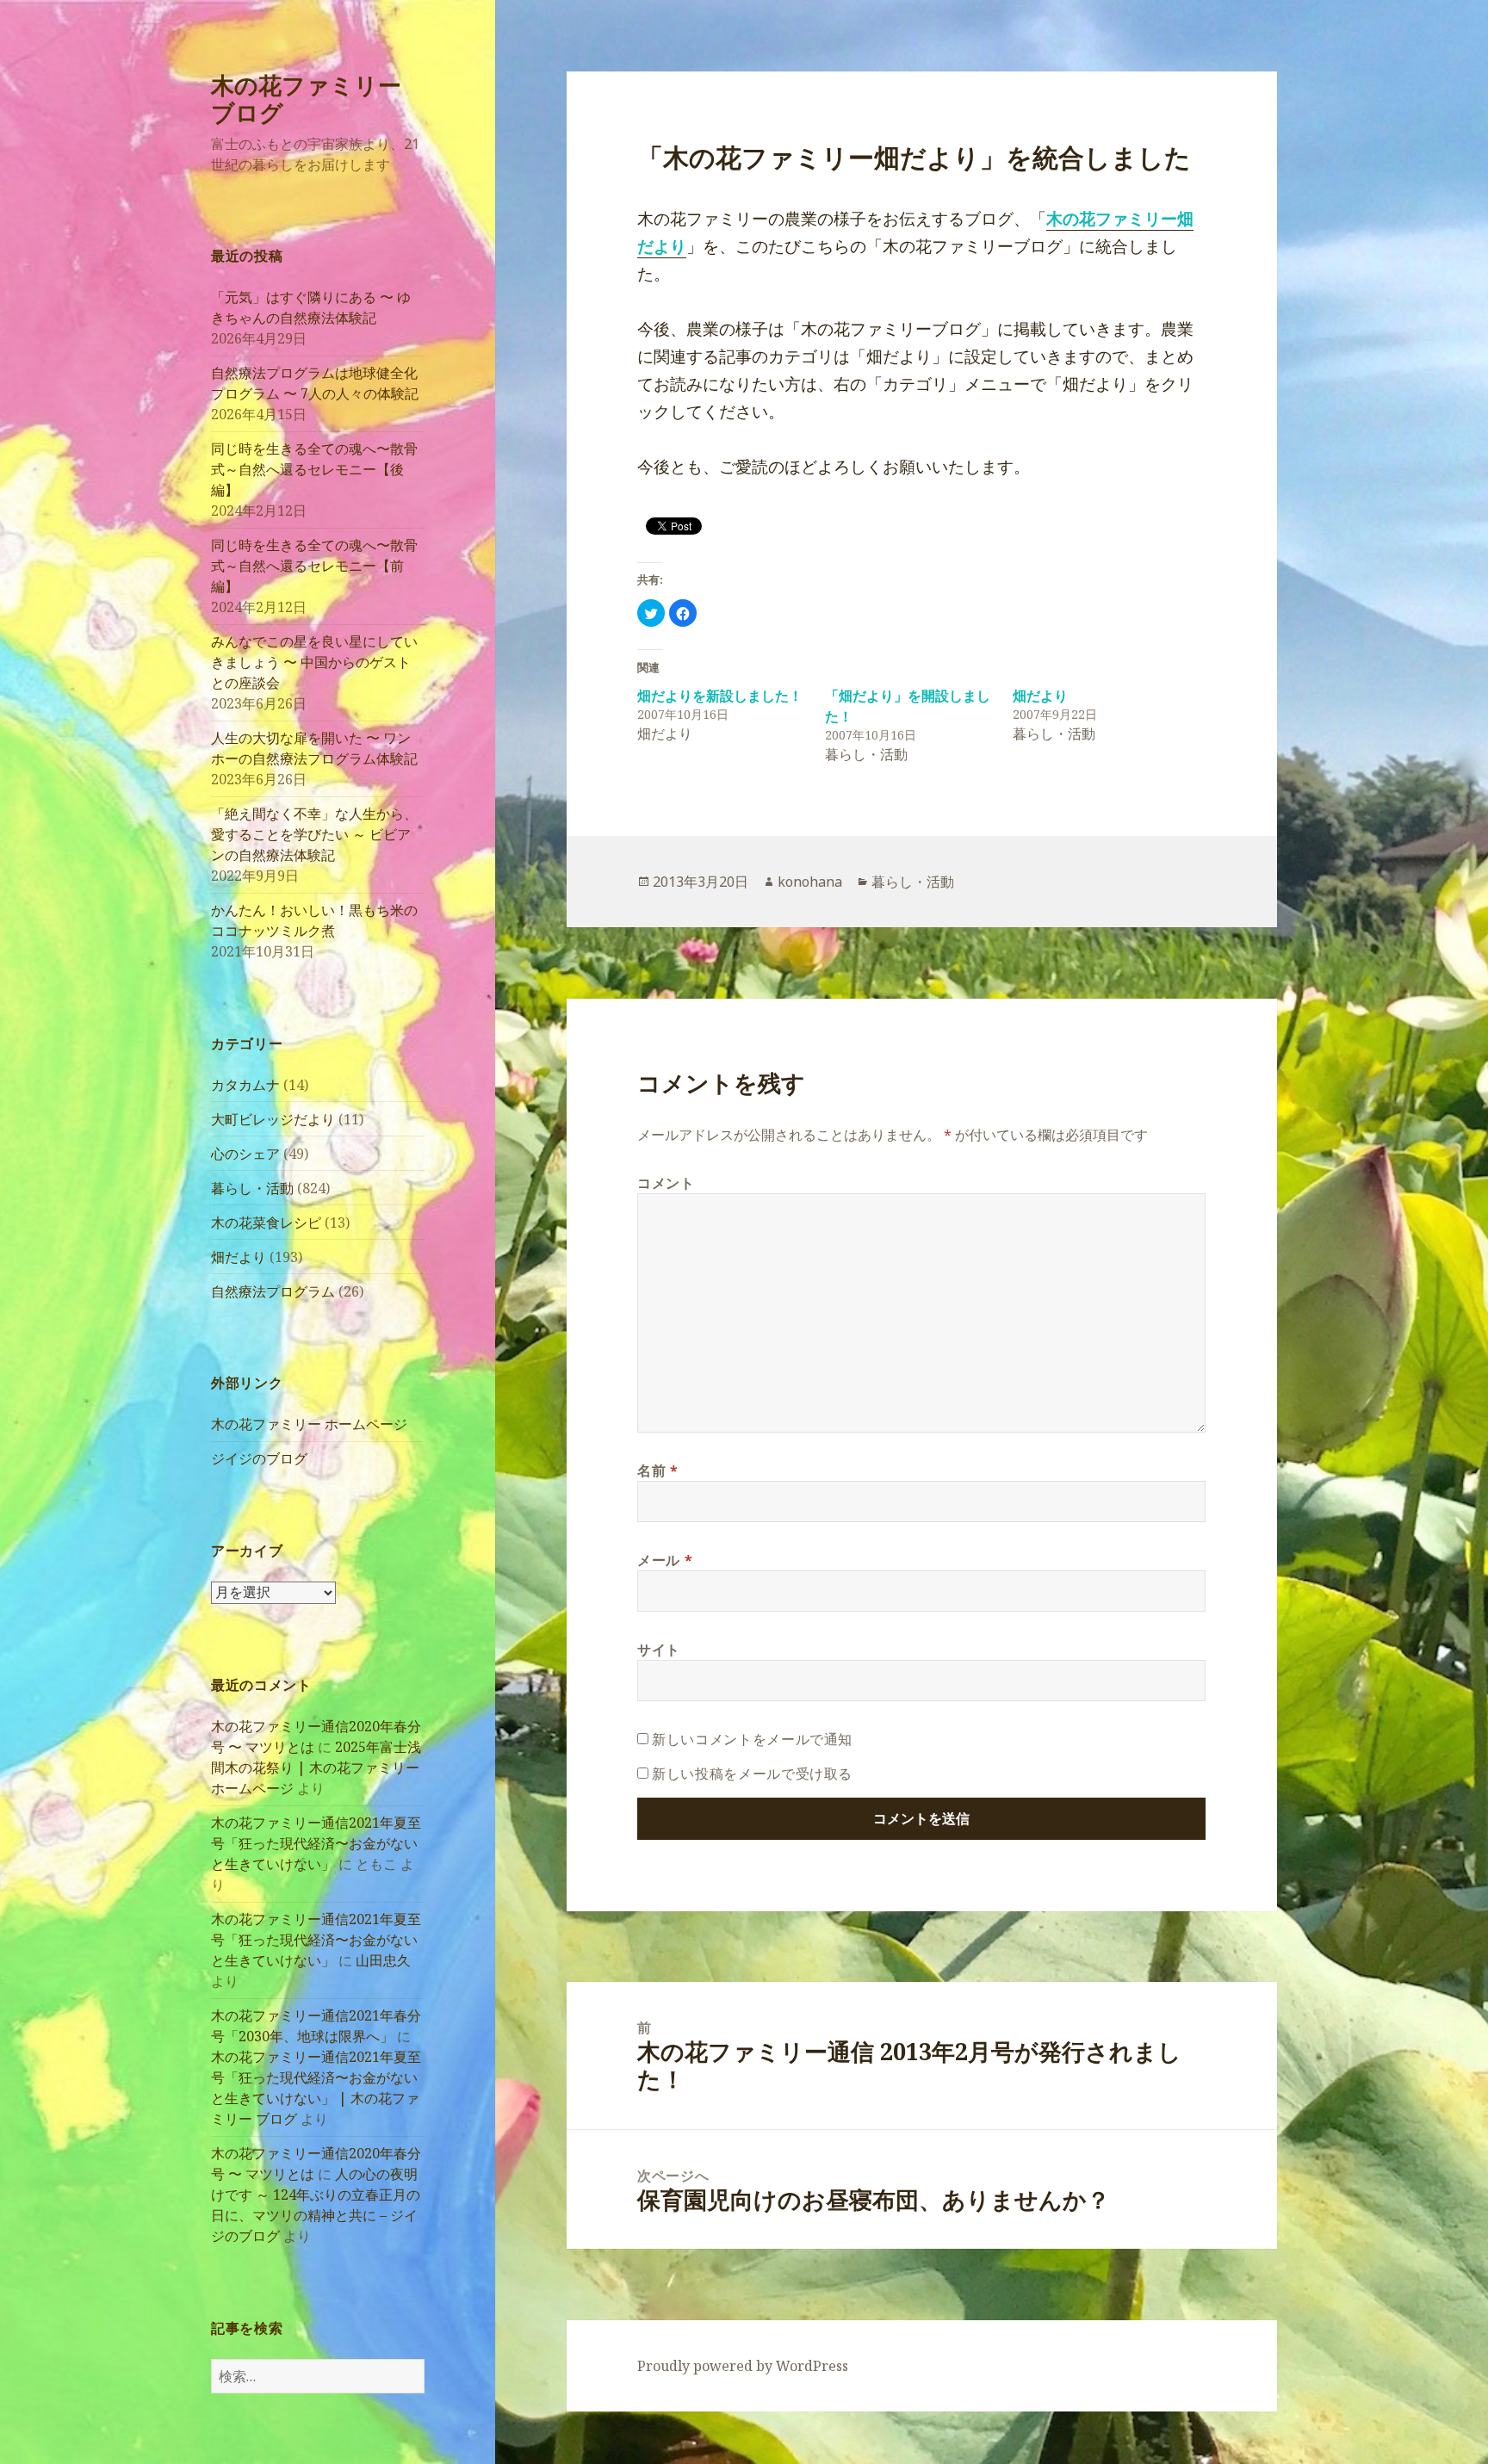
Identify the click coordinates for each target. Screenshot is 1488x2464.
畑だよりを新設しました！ (720, 696)
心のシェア (245, 1154)
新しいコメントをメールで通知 (752, 1739)
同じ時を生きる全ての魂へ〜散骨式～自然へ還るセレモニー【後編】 (314, 469)
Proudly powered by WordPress (743, 2366)
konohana (810, 882)
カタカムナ (245, 1085)
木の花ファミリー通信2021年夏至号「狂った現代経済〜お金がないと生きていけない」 (316, 1843)
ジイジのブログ (259, 1458)
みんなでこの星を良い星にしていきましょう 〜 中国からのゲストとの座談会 (314, 662)
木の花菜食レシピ (266, 1223)
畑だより (239, 1257)
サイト (659, 1650)
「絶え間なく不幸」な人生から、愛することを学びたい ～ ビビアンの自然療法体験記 (314, 834)
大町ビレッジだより (273, 1119)
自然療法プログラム (273, 1291)
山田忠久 (383, 1960)
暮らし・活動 (252, 1188)
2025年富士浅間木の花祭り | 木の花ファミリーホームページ (316, 1768)
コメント (666, 1183)
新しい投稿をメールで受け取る (752, 1774)
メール (665, 1560)
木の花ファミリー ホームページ (309, 1424)
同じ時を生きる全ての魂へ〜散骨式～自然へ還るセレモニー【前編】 (314, 566)
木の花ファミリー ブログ (306, 99)
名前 (658, 1470)
